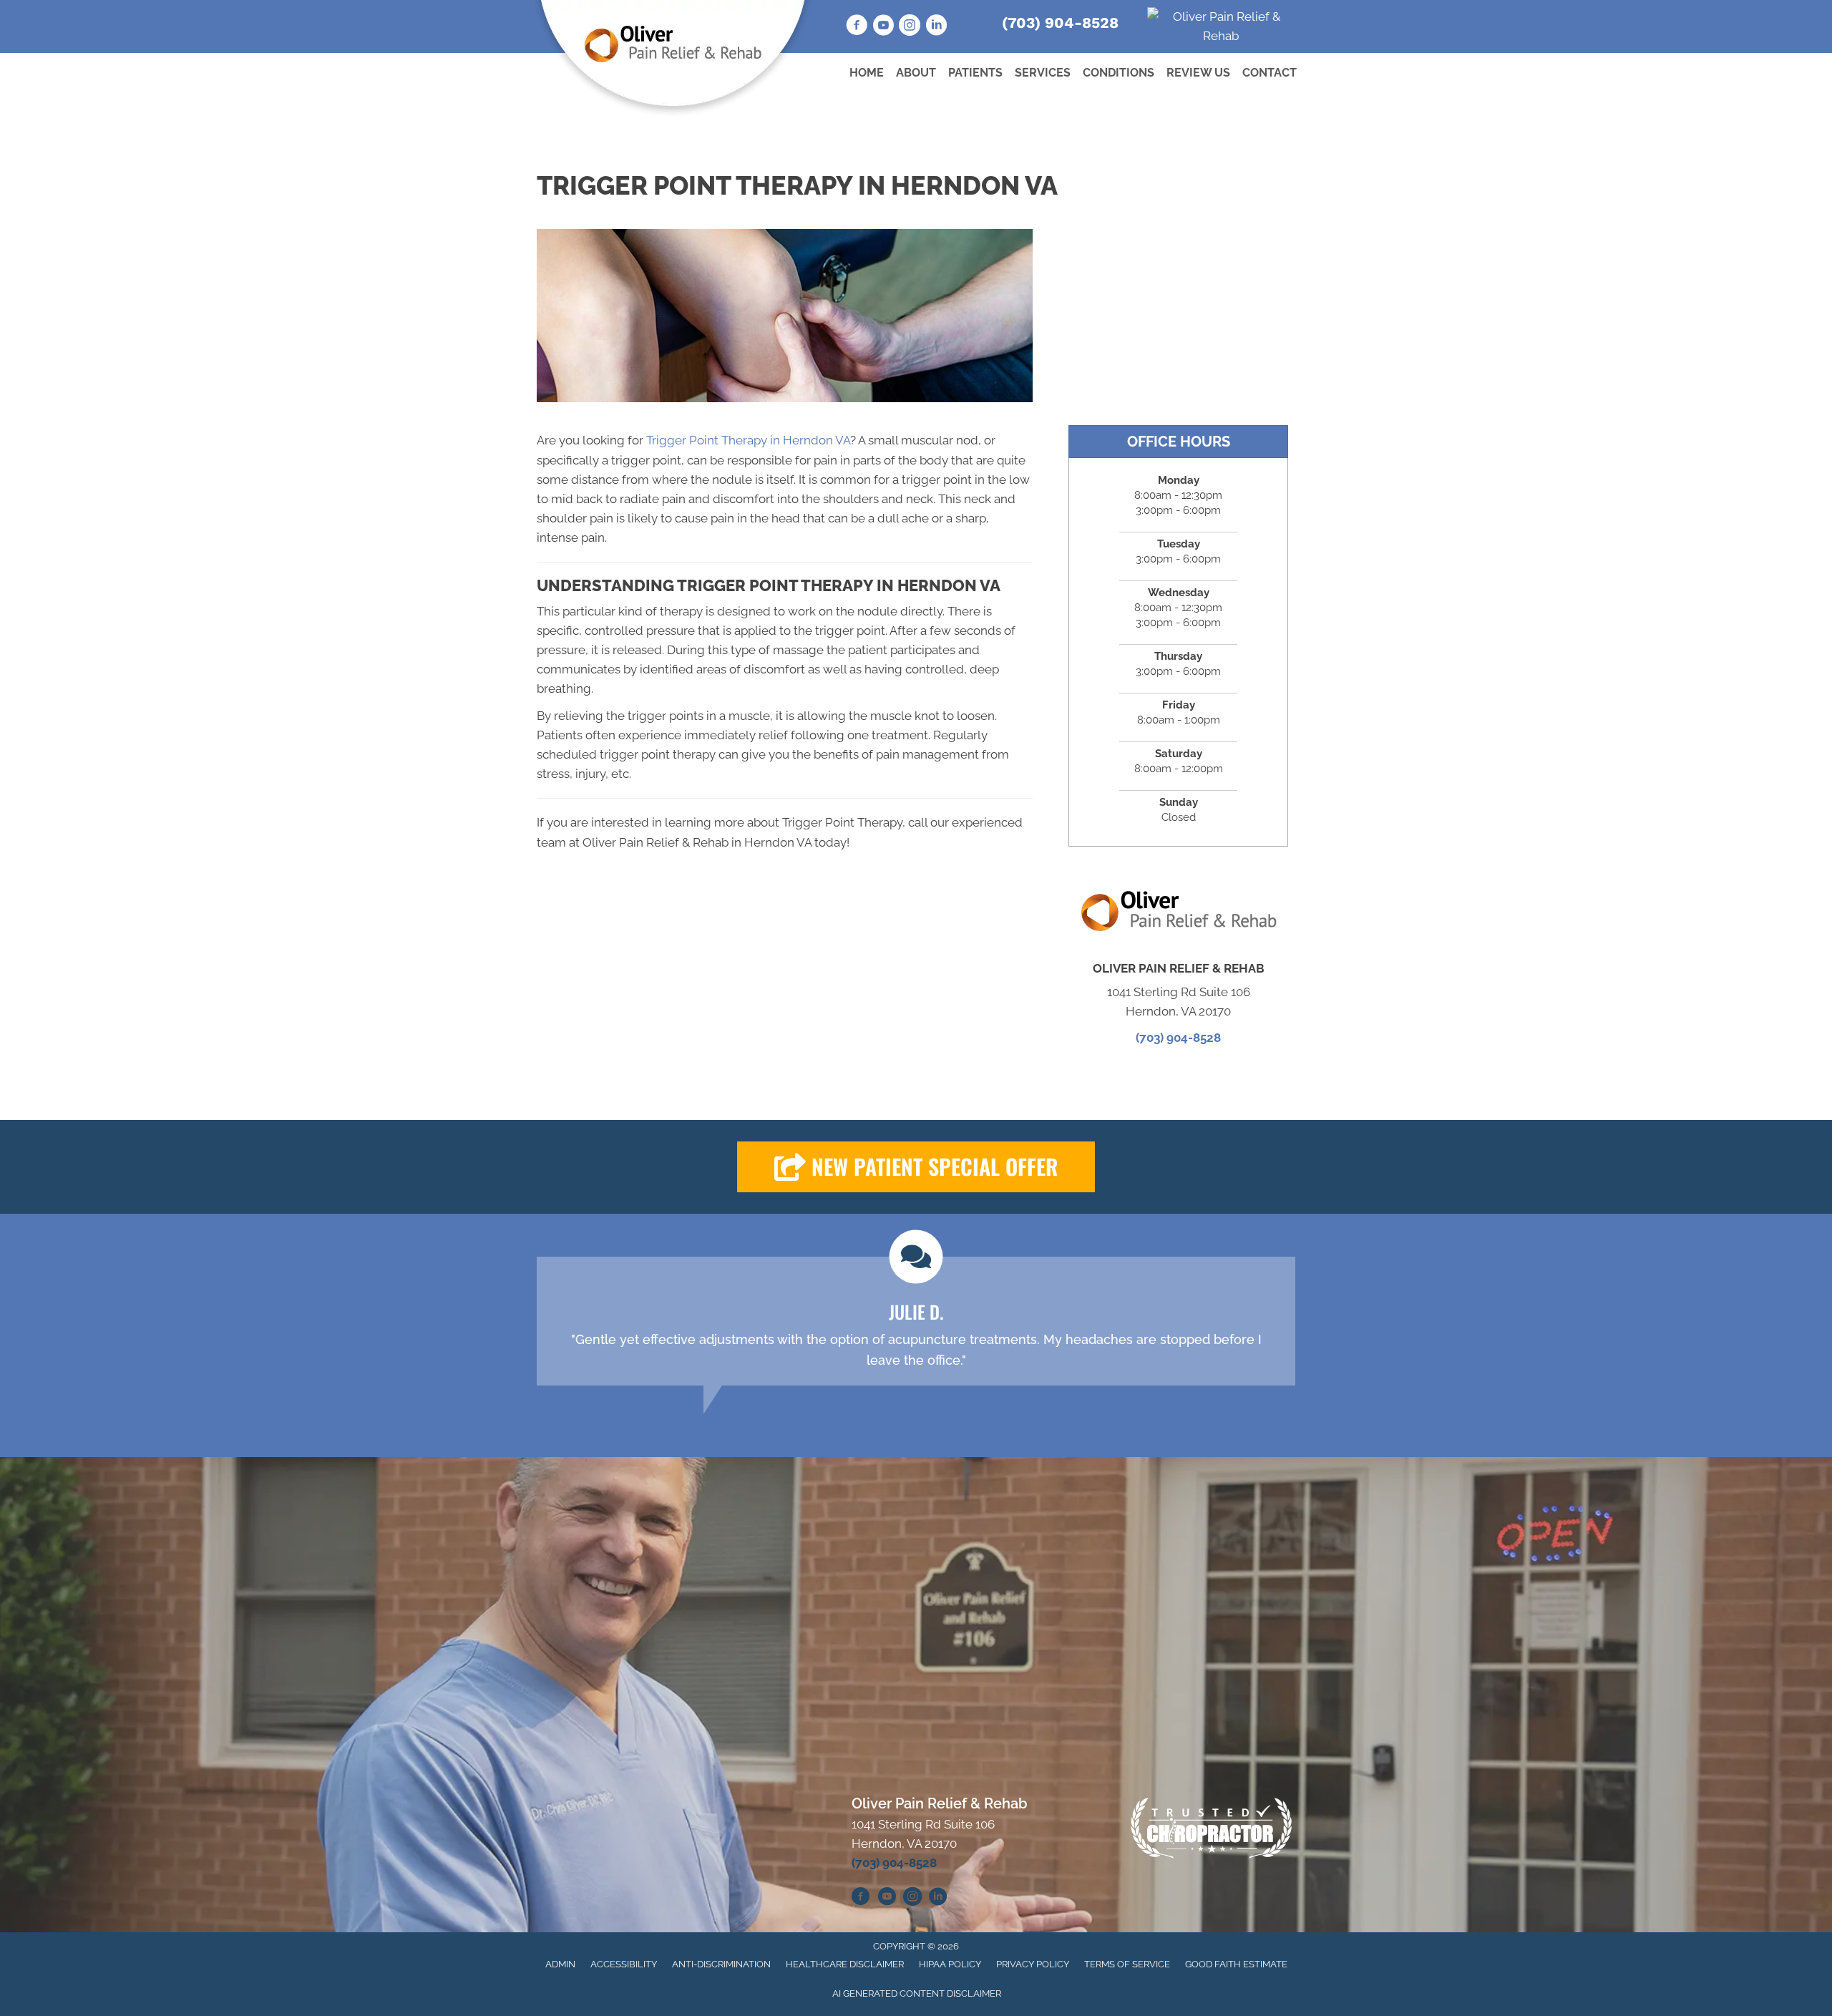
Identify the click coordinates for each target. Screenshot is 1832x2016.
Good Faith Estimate (1236, 1964)
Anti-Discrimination (721, 1964)
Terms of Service (1127, 1964)
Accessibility (624, 1964)
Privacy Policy (1033, 1964)
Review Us (1198, 73)
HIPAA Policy (950, 1964)
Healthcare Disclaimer (845, 1964)
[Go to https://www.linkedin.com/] (936, 27)
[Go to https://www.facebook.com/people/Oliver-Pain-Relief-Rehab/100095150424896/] (857, 27)
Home (867, 73)
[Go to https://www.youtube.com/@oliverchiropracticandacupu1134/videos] (883, 27)
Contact (1270, 73)
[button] (916, 1167)
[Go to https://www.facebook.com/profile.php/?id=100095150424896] (861, 1899)
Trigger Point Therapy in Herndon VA (748, 440)
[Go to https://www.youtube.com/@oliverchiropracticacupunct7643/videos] (887, 1899)
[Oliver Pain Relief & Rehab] (1222, 26)
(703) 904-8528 (1060, 23)
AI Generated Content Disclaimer (917, 1993)
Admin (560, 1964)
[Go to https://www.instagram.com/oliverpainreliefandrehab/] (910, 27)
